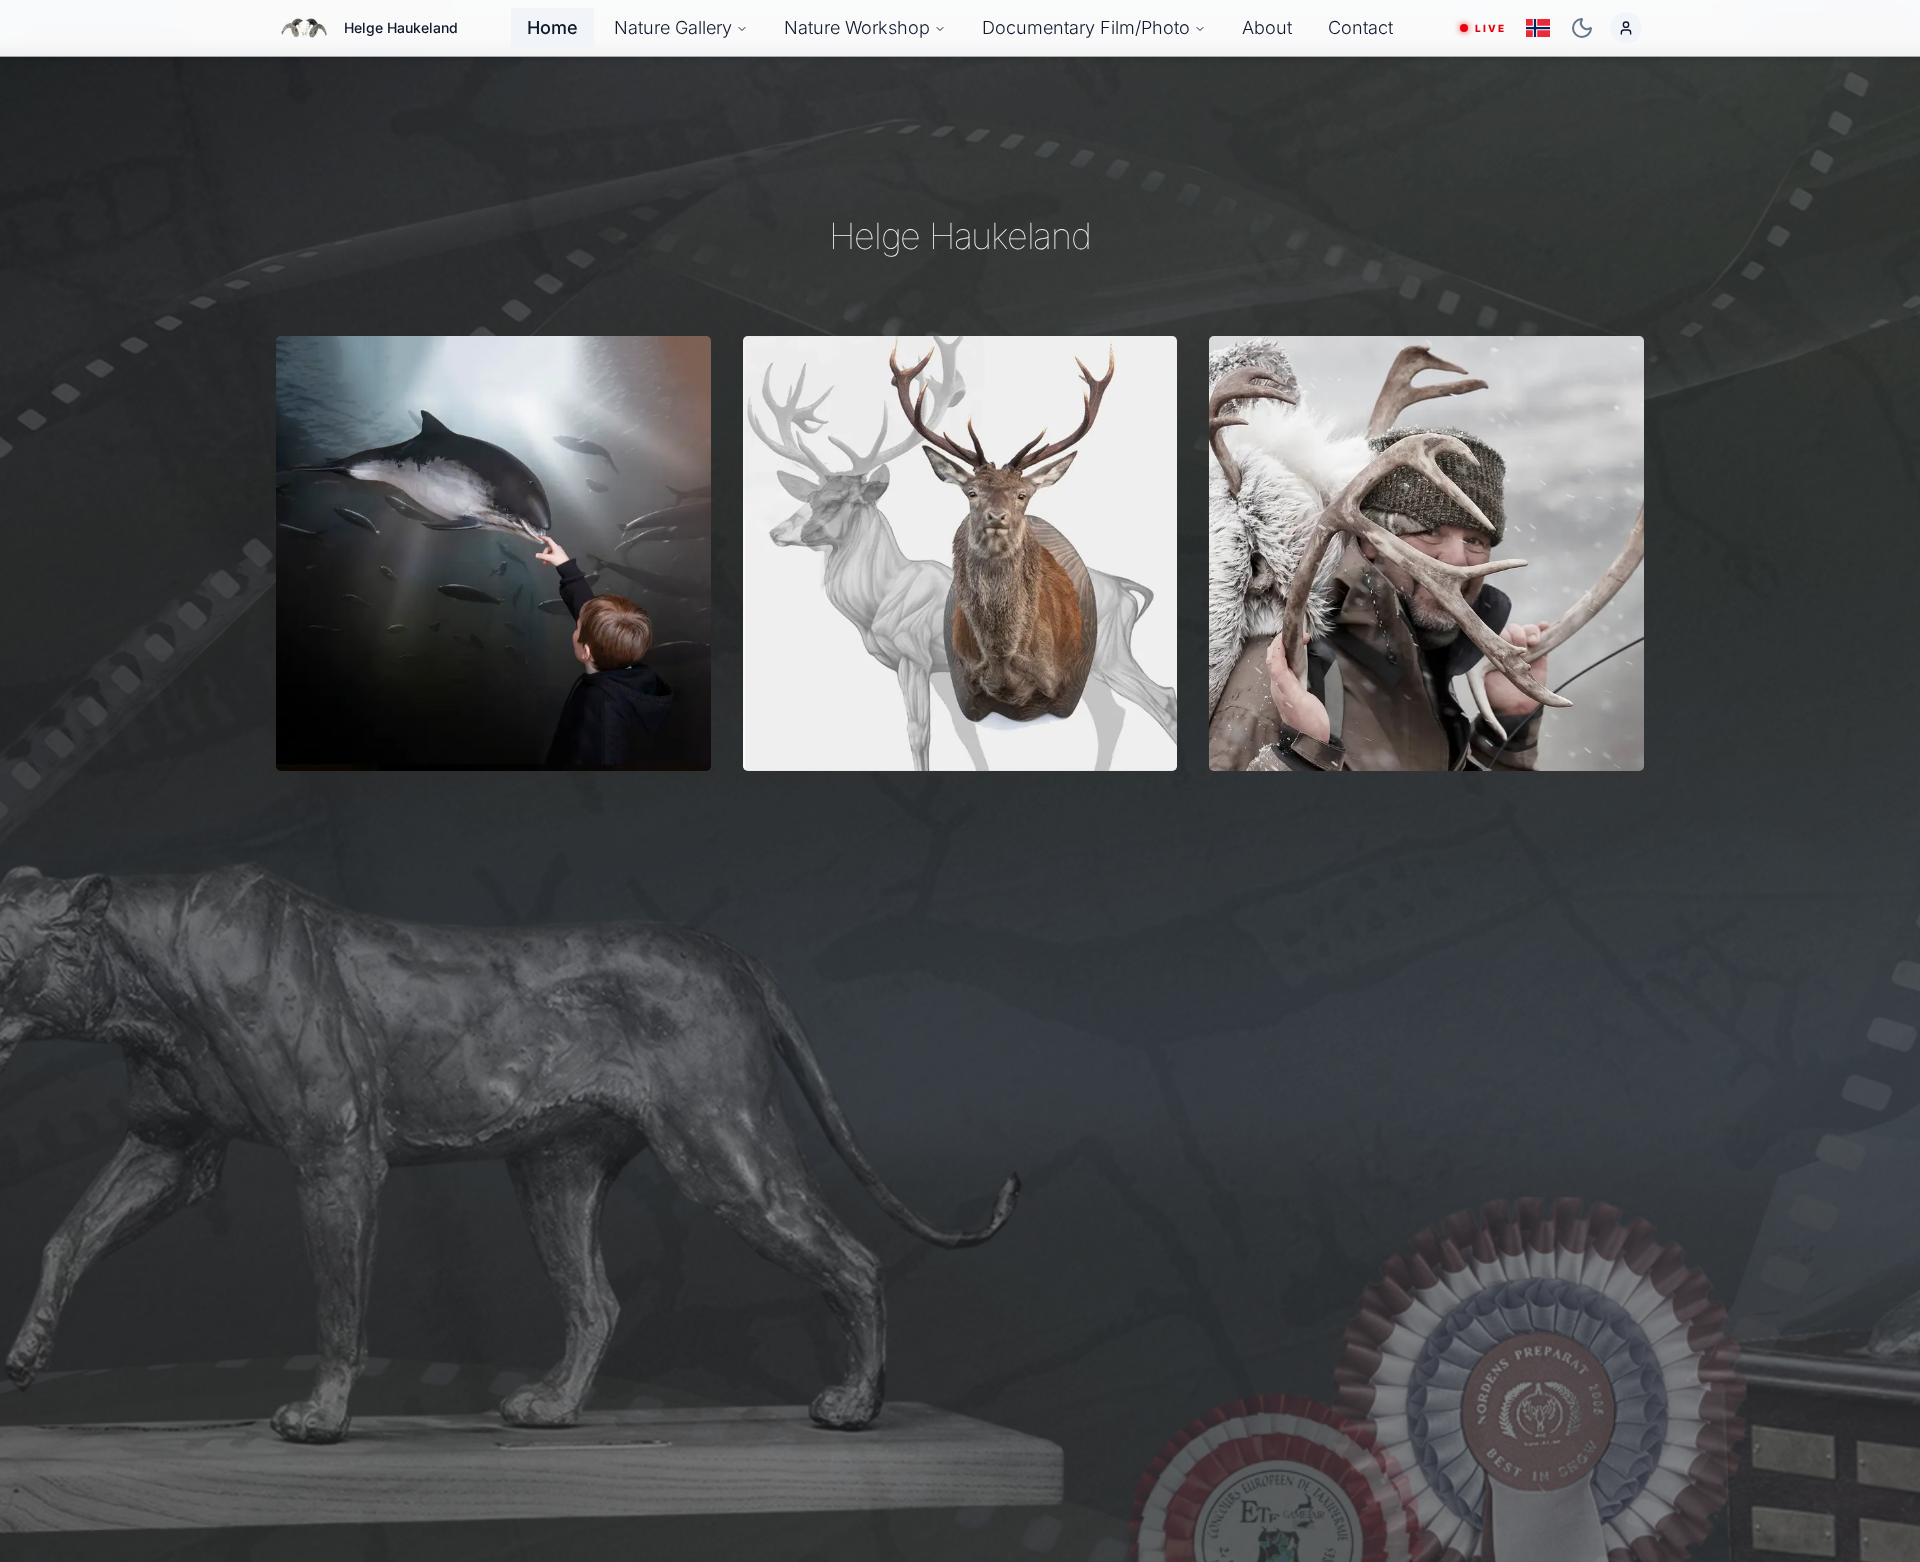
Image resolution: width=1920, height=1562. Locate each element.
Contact (1360, 27)
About (1267, 27)
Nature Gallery (673, 27)
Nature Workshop (857, 27)
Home (552, 27)
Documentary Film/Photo (1086, 27)
